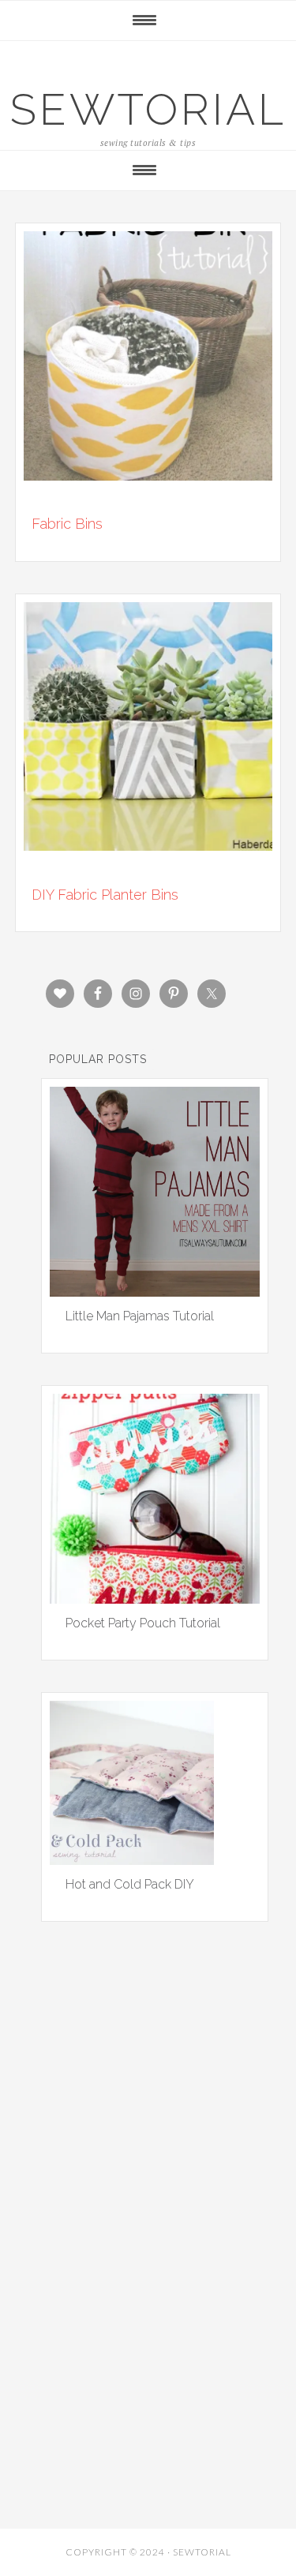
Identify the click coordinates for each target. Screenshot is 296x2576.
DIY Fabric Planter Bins (105, 895)
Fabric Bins (67, 524)
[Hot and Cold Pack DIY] (132, 1859)
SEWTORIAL (148, 109)
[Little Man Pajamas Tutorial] (155, 1291)
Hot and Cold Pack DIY (130, 1884)
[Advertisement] (148, 2131)
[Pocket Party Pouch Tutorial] (155, 1598)
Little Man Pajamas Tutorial (140, 1316)
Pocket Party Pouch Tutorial (143, 1623)
